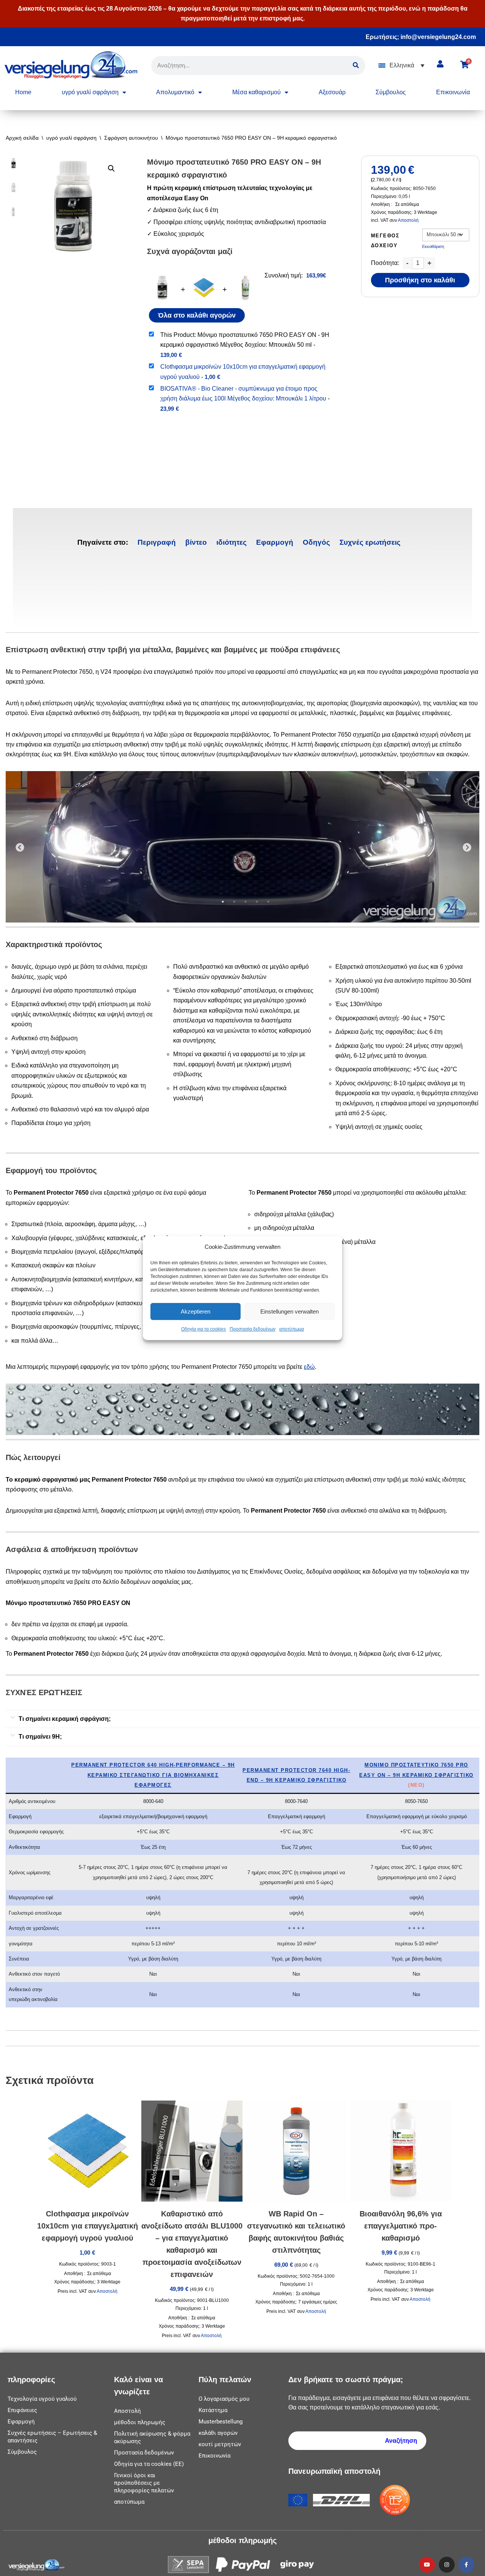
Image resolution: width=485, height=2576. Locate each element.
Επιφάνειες (22, 2410)
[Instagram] (447, 2565)
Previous (19, 847)
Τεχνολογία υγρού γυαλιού (42, 2399)
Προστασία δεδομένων (253, 1329)
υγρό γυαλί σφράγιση (90, 92)
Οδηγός (316, 542)
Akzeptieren (196, 1311)
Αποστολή (408, 220)
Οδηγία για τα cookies (203, 1329)
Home (23, 92)
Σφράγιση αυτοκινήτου (131, 138)
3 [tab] (246, 902)
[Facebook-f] (466, 2565)
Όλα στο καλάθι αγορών (197, 315)
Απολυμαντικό (175, 92)
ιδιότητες (232, 542)
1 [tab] (223, 902)
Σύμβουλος (391, 92)
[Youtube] (427, 2565)
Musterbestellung (221, 2422)
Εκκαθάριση (433, 246)
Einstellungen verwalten (289, 1311)
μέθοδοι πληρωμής (140, 2422)
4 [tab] (257, 902)
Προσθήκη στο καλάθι (420, 280)
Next (466, 847)
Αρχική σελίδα (22, 138)
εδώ (309, 1367)
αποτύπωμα (292, 1329)
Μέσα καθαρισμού (257, 92)
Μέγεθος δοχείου (385, 241)
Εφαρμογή (275, 542)
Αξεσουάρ (332, 92)
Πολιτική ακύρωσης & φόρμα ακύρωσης (152, 2437)
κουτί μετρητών (220, 2444)
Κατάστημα (213, 2410)
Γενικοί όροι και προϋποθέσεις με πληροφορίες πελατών (144, 2483)
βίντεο (196, 542)
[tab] (157, 542)
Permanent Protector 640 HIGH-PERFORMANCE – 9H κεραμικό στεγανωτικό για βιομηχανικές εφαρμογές (153, 1775)
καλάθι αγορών (218, 2433)
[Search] (356, 65)
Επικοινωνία (453, 92)
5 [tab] (268, 902)
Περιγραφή (157, 542)
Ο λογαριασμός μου (224, 2399)
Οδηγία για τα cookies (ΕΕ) (149, 2464)
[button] (401, 66)
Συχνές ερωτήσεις (370, 542)
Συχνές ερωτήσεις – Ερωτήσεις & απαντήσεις (52, 2437)
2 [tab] (234, 902)
